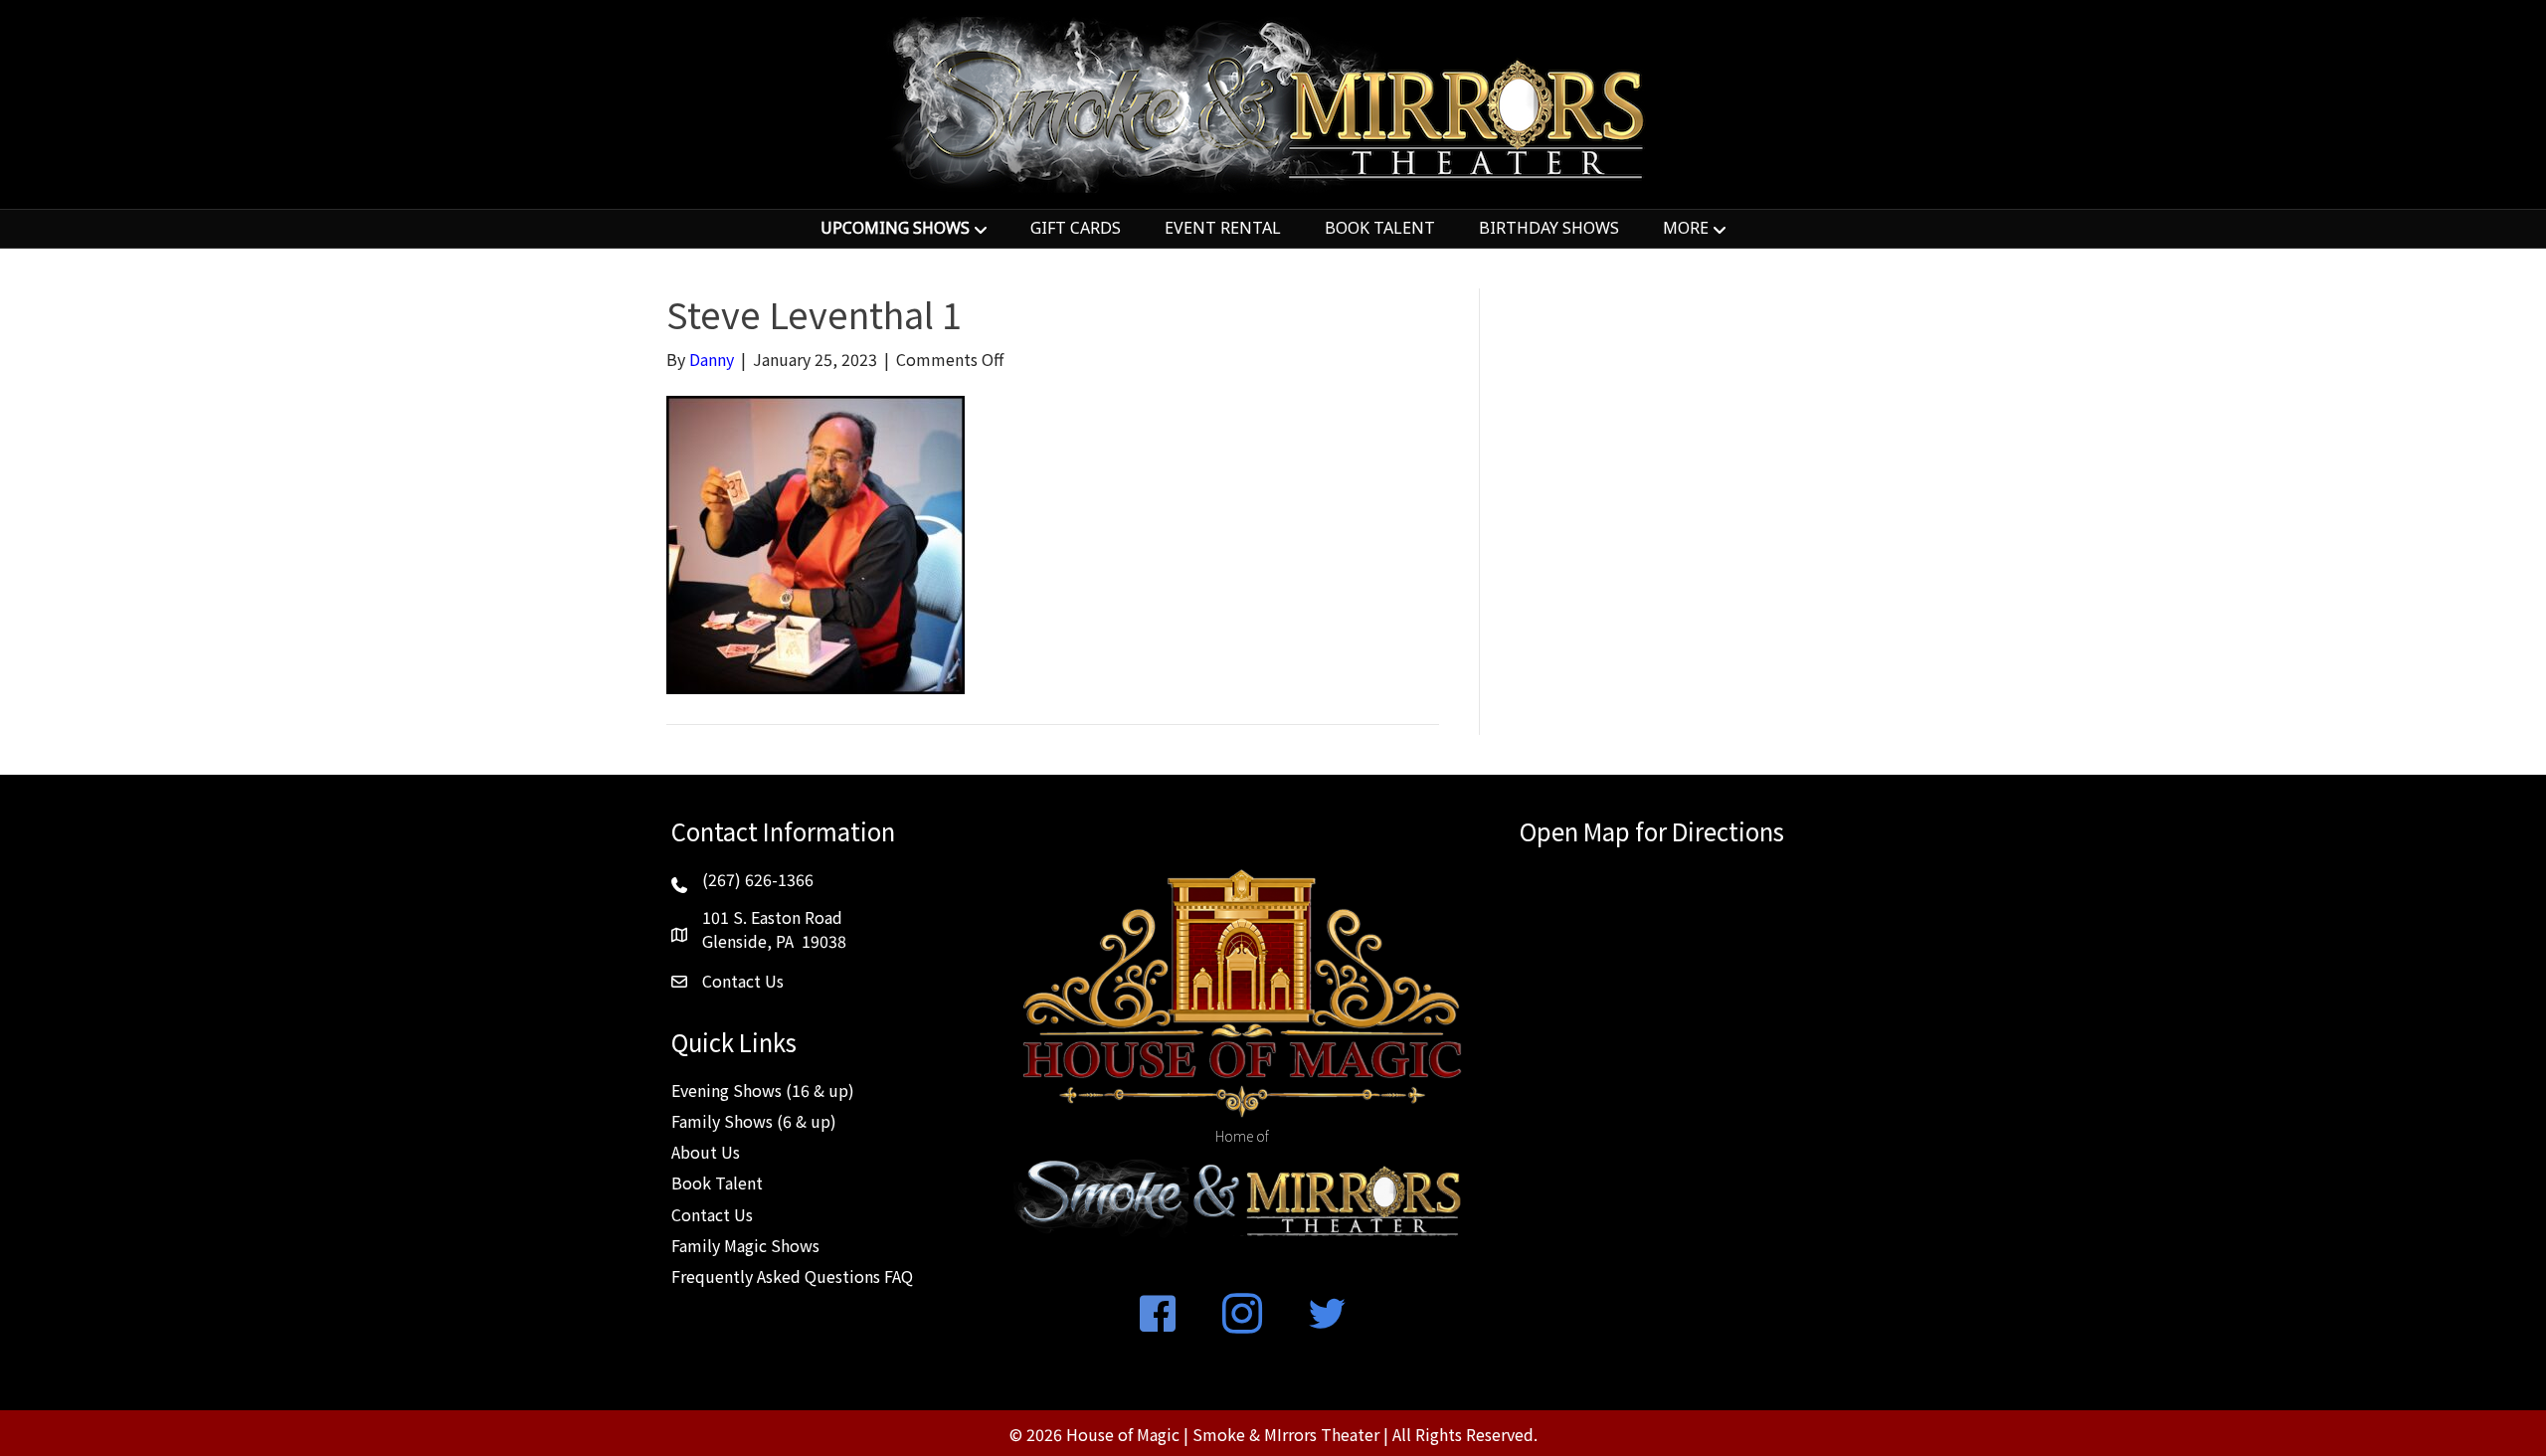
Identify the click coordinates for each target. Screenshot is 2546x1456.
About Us (706, 1152)
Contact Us (712, 1214)
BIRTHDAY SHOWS (1549, 228)
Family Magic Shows (745, 1245)
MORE (1686, 228)
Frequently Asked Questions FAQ (792, 1276)
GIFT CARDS (1076, 228)
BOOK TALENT (1380, 228)
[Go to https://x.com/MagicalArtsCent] (1327, 1315)
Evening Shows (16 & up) (763, 1090)
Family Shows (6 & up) (754, 1121)
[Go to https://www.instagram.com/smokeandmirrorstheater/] (1242, 1315)
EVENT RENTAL (1223, 228)
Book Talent (717, 1183)
